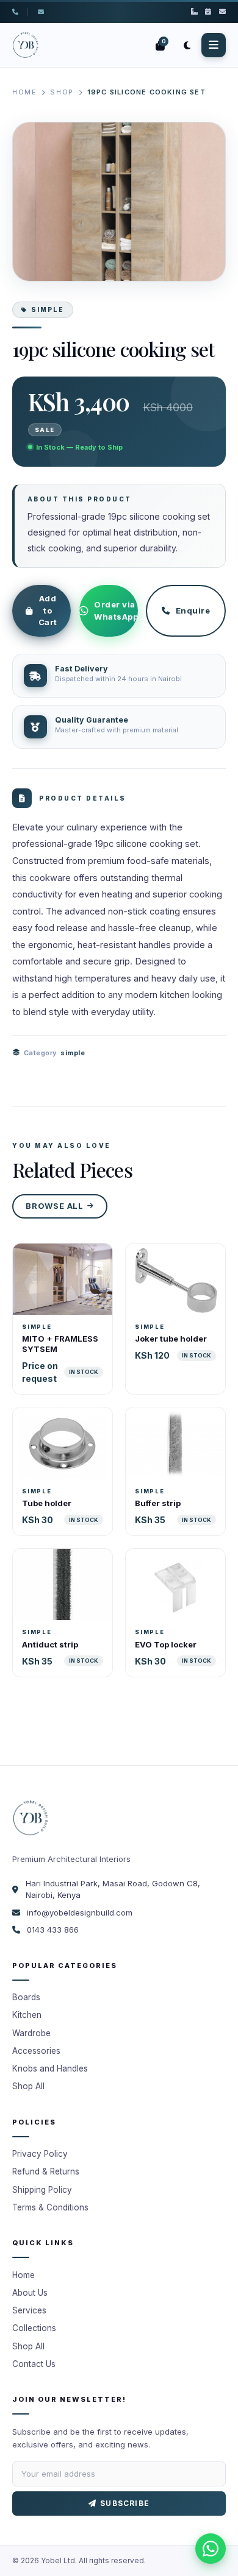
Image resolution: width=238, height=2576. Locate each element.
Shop (62, 92)
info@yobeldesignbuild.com (80, 1913)
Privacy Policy (40, 2154)
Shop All (28, 2086)
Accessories (36, 2051)
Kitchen (27, 2015)
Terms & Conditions (50, 2207)
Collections (34, 2328)
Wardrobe (31, 2033)
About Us (30, 2293)
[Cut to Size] (194, 12)
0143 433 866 (53, 1930)
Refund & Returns (46, 2171)
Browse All (55, 1206)
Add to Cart (48, 610)
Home (24, 92)
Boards (26, 1997)
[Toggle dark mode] (187, 45)
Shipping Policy (42, 2190)
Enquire (193, 610)
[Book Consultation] (208, 12)
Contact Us (34, 2364)
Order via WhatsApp (116, 610)
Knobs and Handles (50, 2068)
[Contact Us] (222, 12)
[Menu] (214, 45)
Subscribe (125, 2503)
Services (29, 2310)
